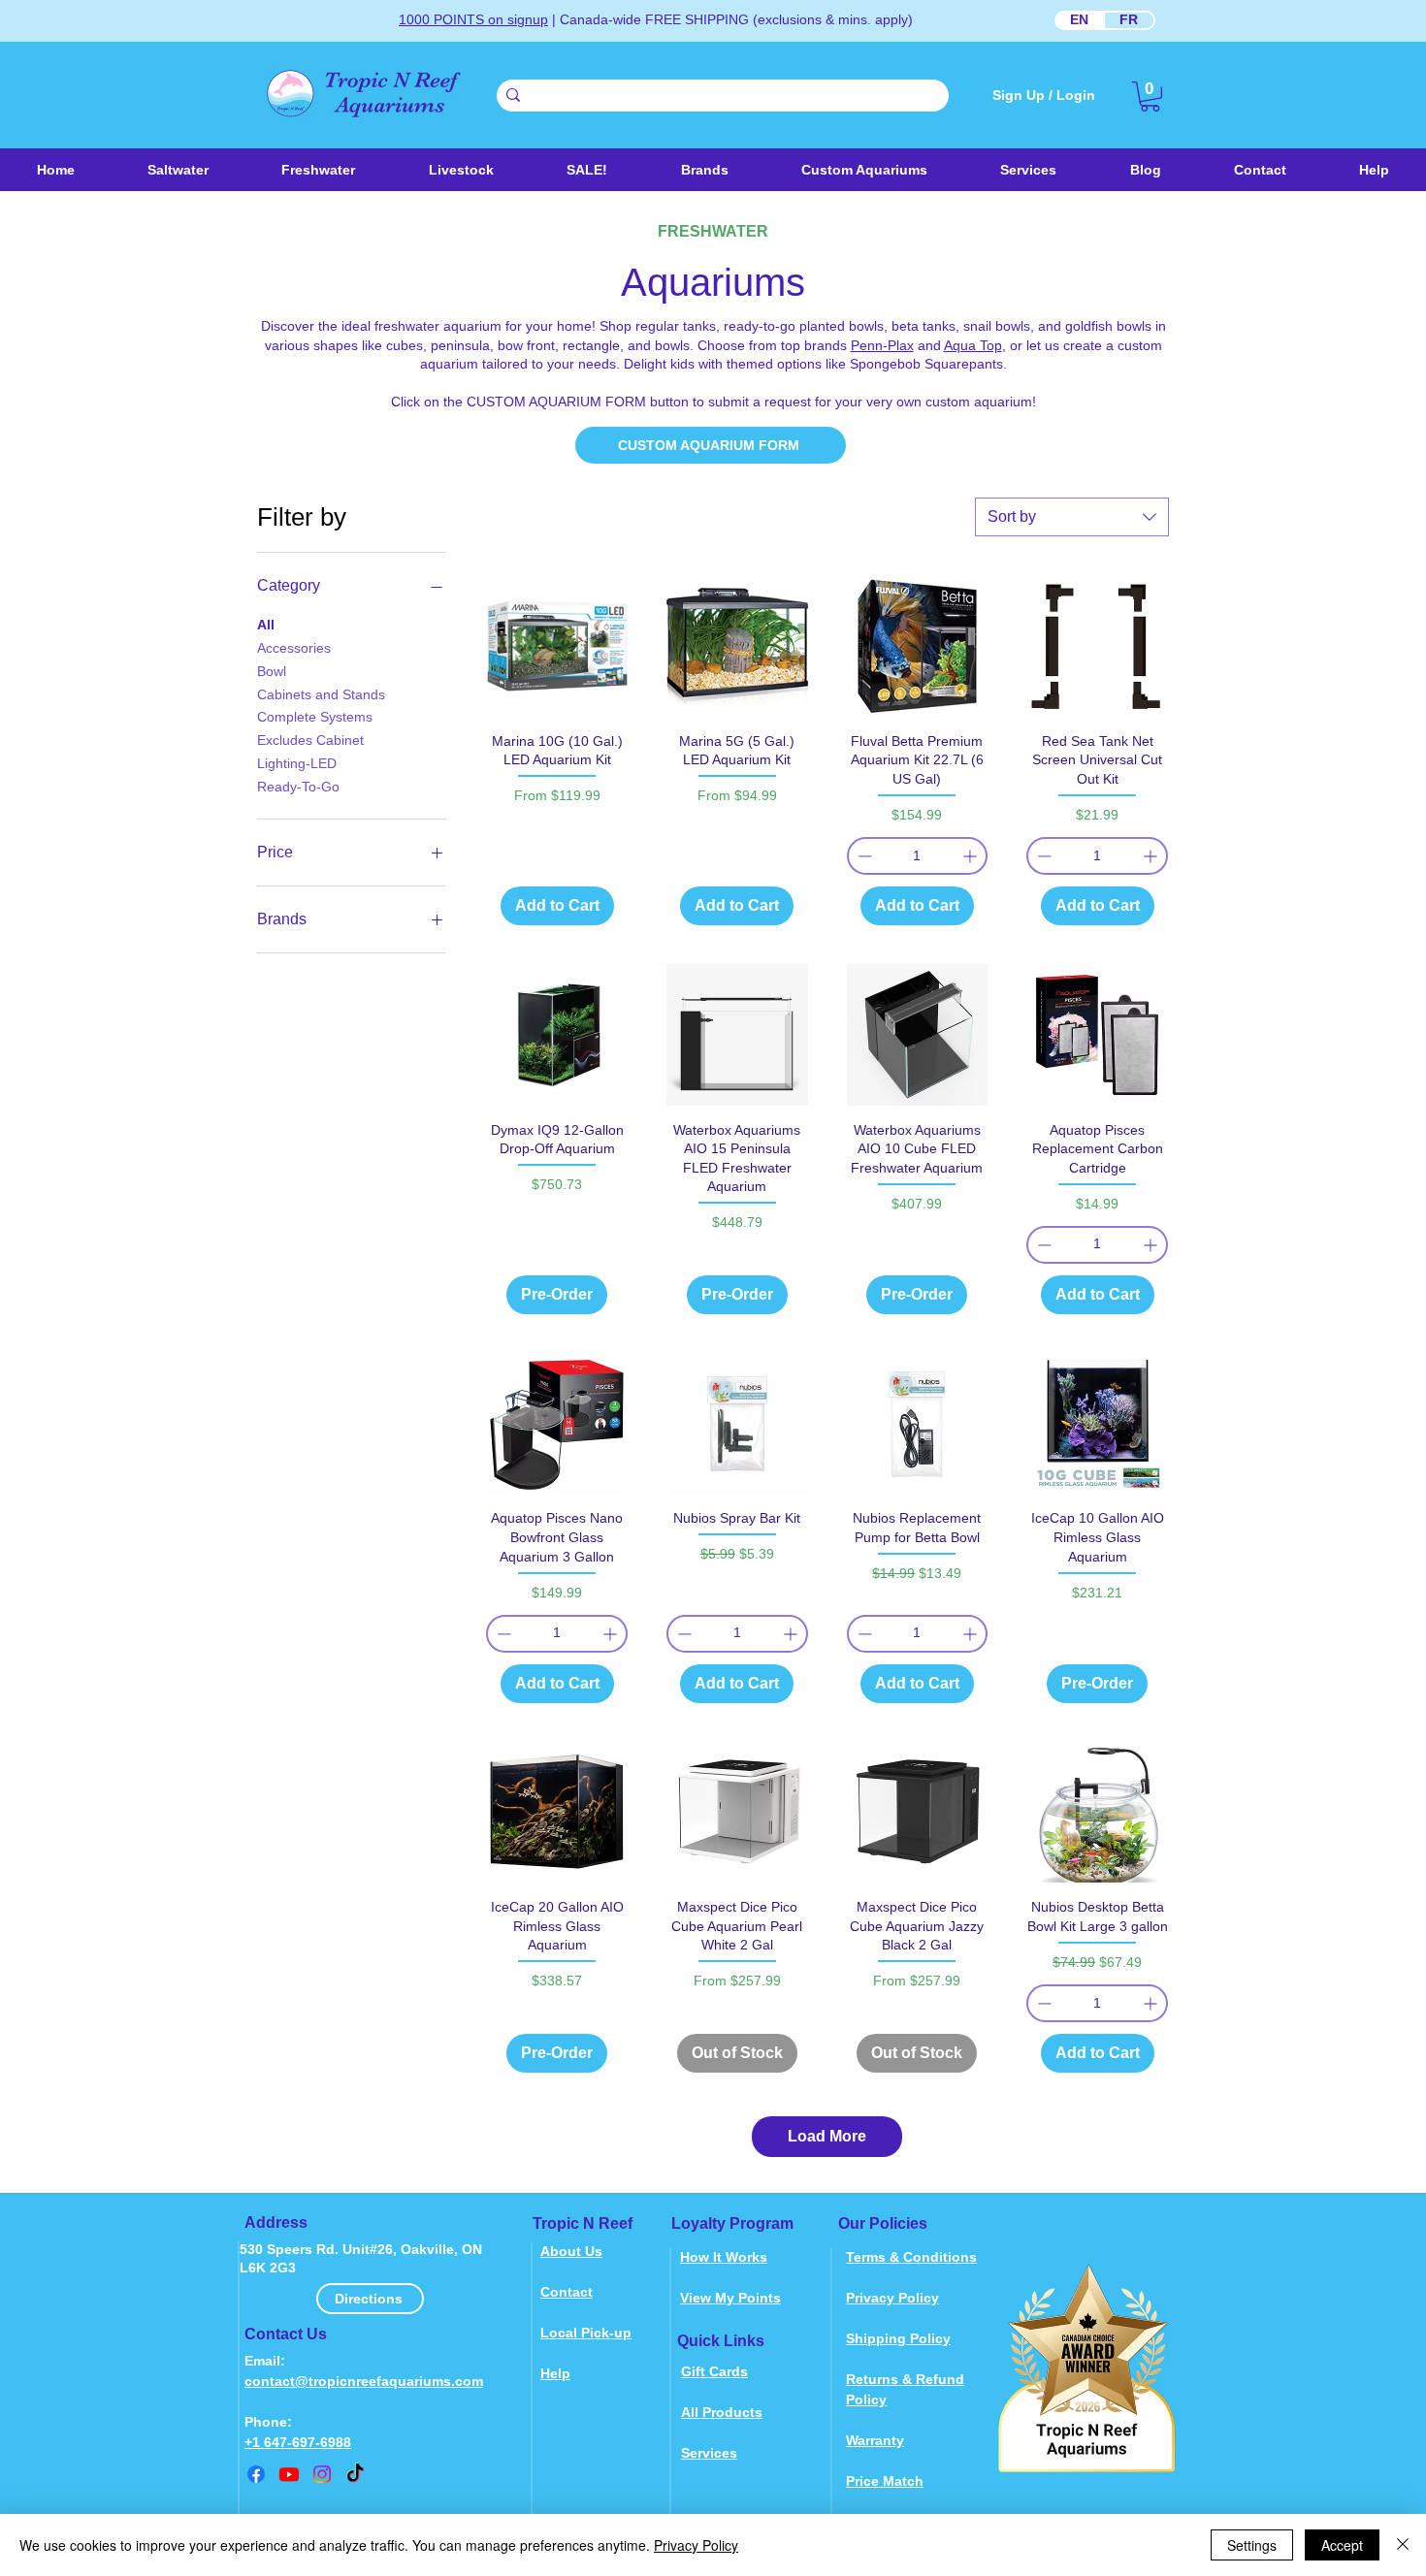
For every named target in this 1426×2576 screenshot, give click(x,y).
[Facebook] (256, 2474)
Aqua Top (973, 345)
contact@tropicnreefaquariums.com (364, 2381)
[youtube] (289, 2474)
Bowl (272, 671)
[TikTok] (355, 2474)
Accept (1342, 2545)
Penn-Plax (882, 345)
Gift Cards (714, 2371)
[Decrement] (863, 856)
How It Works (724, 2257)
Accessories (294, 648)
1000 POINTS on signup (473, 19)
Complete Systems (315, 717)
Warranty (875, 2440)
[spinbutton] (918, 856)
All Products (722, 2412)
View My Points (730, 2298)
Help (555, 2373)
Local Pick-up (586, 2333)
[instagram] (322, 2474)
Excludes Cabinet (310, 740)
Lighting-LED (297, 763)
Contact (567, 2292)
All (266, 625)
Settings (1252, 2545)
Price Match (885, 2481)
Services (709, 2453)
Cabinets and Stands (321, 694)
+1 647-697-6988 (298, 2442)
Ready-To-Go (298, 787)
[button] (461, 170)
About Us (571, 2251)
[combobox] (1072, 517)
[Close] (1403, 2545)
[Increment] (972, 856)
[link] (1150, 97)
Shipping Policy (898, 2338)
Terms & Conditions (911, 2257)
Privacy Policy (892, 2298)
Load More (827, 2136)
